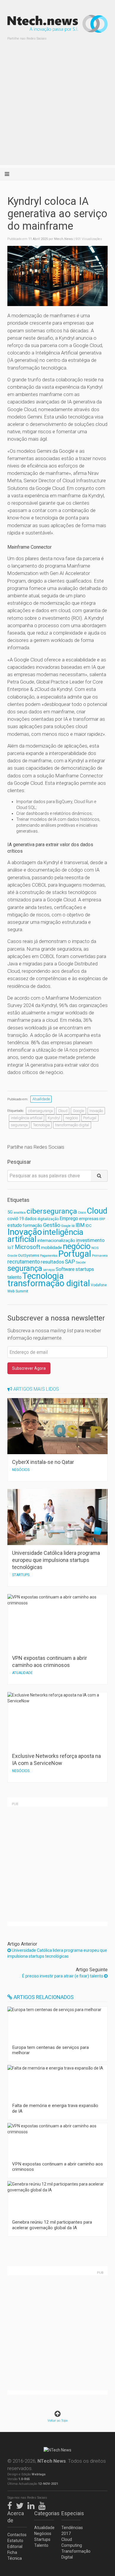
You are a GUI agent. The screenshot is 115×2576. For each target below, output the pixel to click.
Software (65, 1269)
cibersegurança (40, 1111)
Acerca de (16, 2517)
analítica (20, 1213)
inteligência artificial (27, 1118)
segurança (19, 1125)
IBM (80, 1225)
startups (85, 1269)
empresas (89, 1219)
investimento (90, 1240)
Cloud (63, 1111)
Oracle (12, 1256)
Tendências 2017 (71, 2531)
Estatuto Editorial (15, 2544)
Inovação (96, 1111)
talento (14, 1277)
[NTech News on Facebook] (11, 2505)
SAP (70, 1262)
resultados (52, 1262)
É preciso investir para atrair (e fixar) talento (63, 1976)
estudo (15, 1225)
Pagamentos (49, 1256)
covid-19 (16, 1219)
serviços (49, 1270)
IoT (11, 1248)
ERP (102, 1219)
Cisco (82, 1213)
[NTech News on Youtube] (43, 2505)
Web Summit (18, 1291)
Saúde (81, 1262)
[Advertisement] (57, 107)
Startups (42, 2539)
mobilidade (51, 1248)
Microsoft (27, 1247)
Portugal (90, 1118)
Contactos (17, 2535)
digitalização (48, 1219)
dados (31, 1219)
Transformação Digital (71, 2554)
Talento (41, 2545)
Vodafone (99, 1285)
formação (32, 1225)
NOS (95, 1248)
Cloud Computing (71, 2542)
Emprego (69, 1218)
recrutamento (24, 1262)
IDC (88, 1226)
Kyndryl (54, 1118)
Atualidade (41, 1099)
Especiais (71, 2513)
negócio (72, 1118)
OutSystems (29, 1255)
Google (78, 1111)
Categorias (44, 2513)
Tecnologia (41, 1125)
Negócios (43, 2533)
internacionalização (56, 1240)
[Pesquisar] (99, 1176)
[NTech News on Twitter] (21, 2505)
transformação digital (72, 1125)
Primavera (100, 1256)
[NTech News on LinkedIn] (32, 2505)
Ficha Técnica (15, 2555)
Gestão (52, 1225)
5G (10, 1212)
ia (73, 1226)
